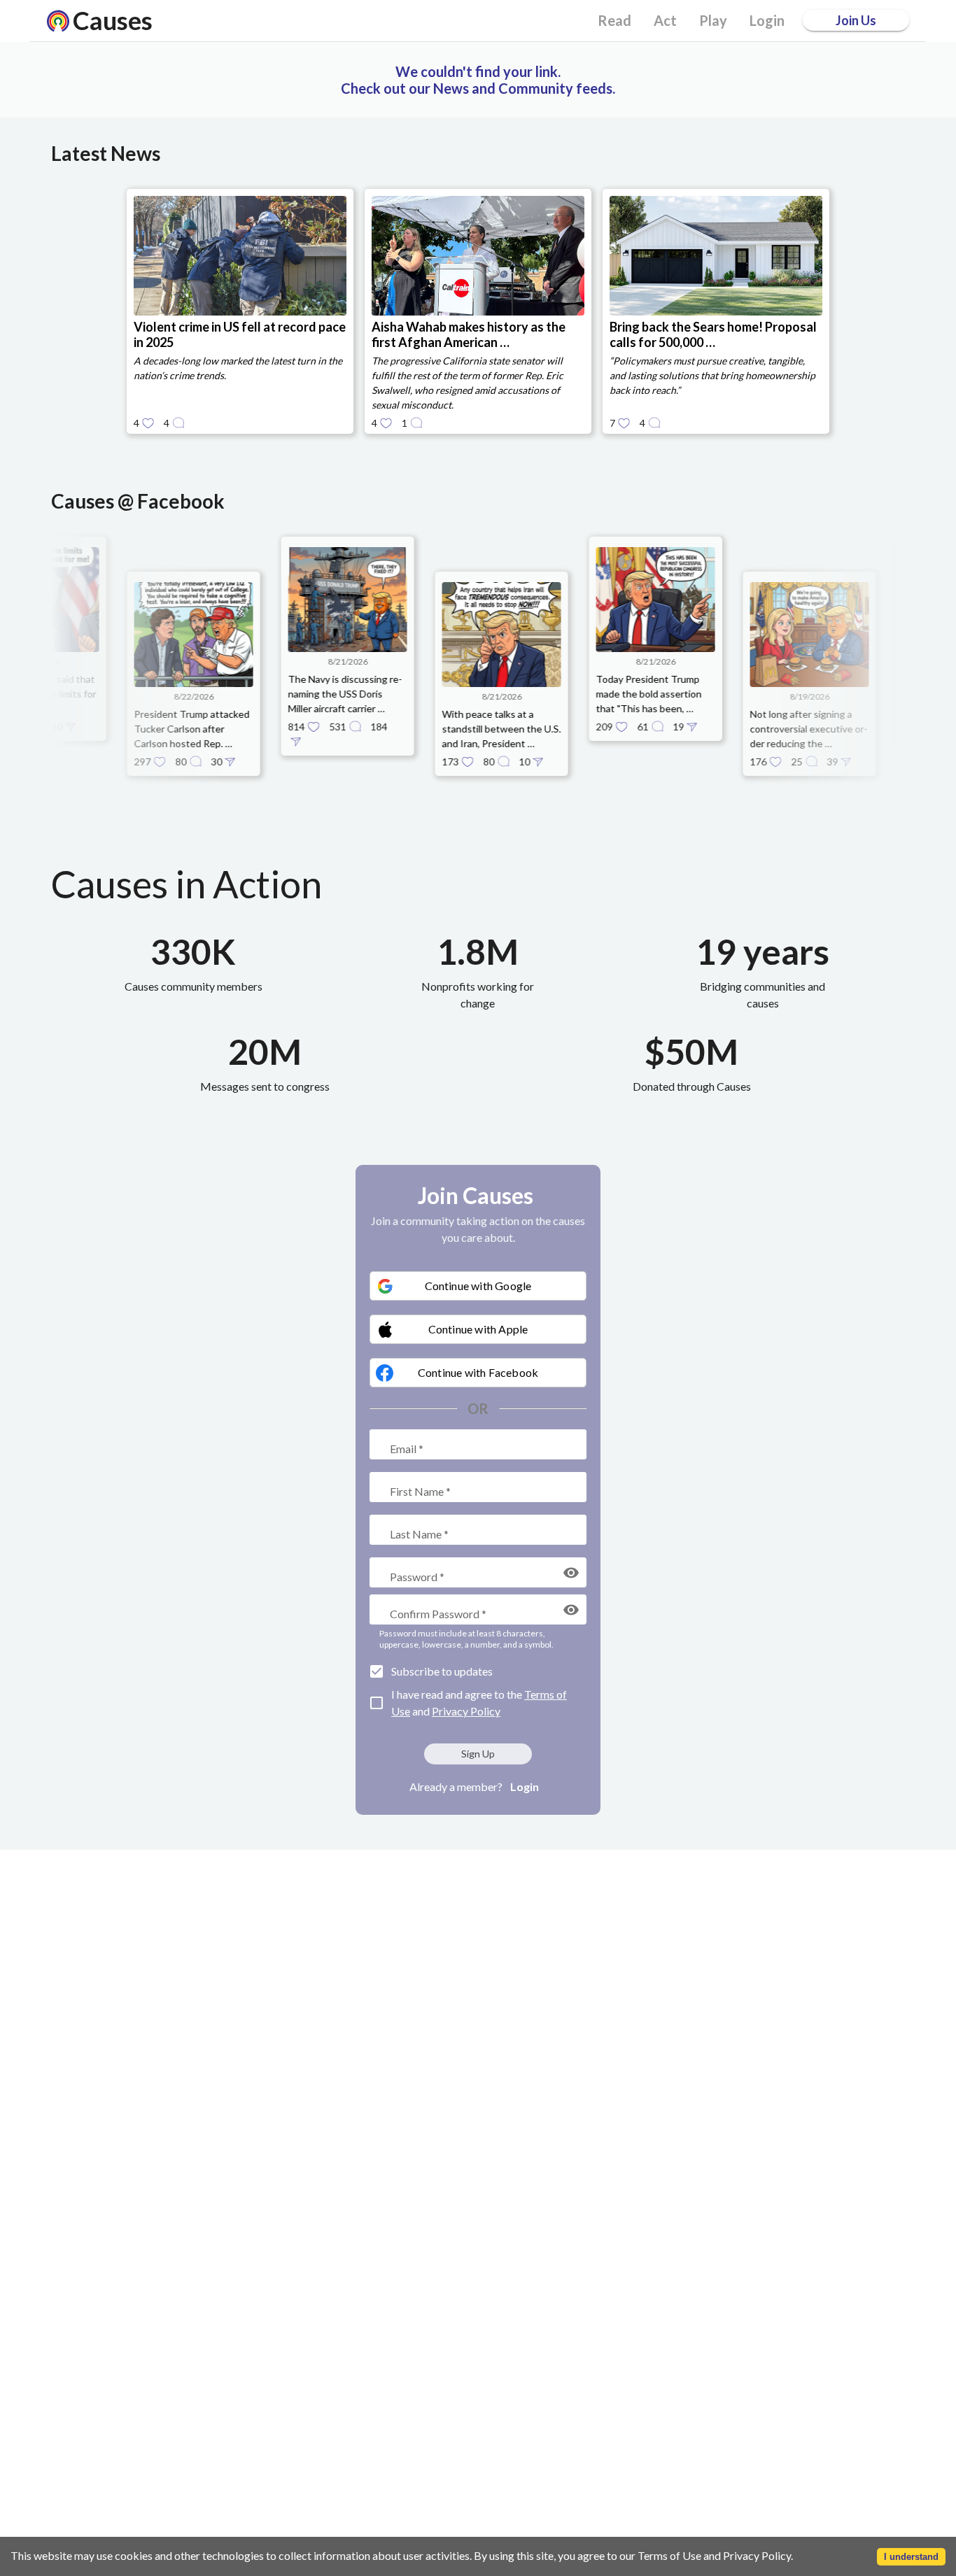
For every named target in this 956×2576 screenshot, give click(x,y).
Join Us (856, 20)
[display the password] (571, 1573)
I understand (911, 2557)
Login (525, 1786)
